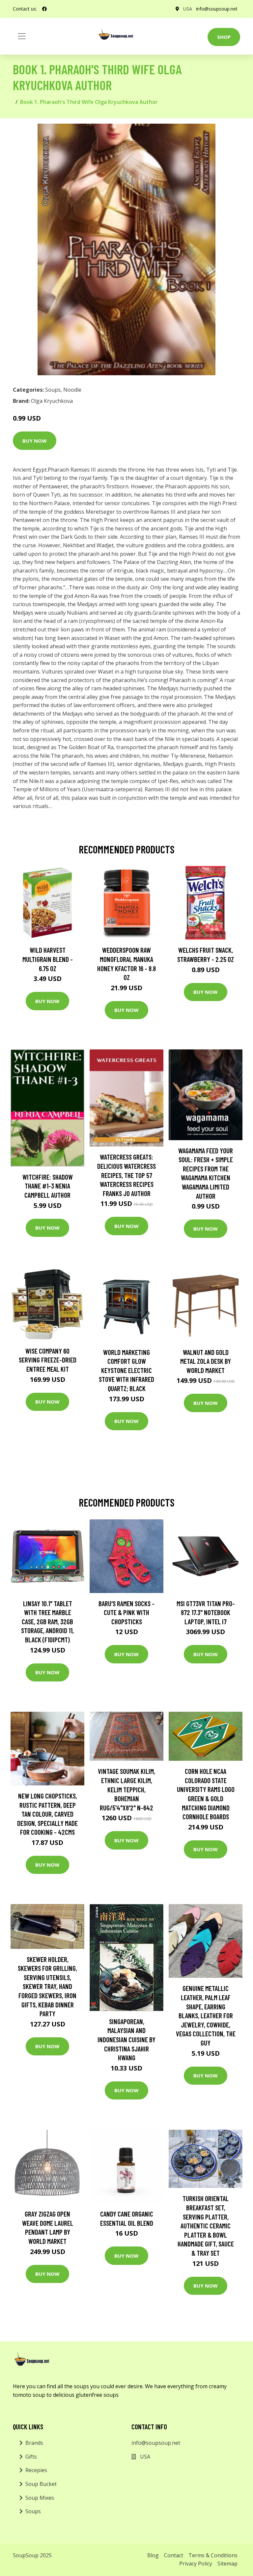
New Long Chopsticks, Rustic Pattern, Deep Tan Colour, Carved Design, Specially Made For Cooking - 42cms (47, 1814)
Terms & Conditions (213, 2555)
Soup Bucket (41, 2484)
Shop (224, 37)
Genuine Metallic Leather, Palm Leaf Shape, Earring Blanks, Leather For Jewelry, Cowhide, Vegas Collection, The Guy (206, 2015)
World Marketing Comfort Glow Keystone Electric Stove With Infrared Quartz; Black (126, 1370)
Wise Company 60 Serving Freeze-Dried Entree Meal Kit (48, 1360)
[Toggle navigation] (22, 36)
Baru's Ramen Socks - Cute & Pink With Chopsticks (126, 1612)
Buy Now (35, 441)
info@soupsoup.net (217, 9)
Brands (34, 2443)
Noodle (72, 390)
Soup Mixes (40, 2498)
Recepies (36, 2470)
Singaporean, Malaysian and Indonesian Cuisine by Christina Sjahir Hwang (126, 2039)
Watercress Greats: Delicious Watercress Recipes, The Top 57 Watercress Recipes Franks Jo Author (126, 1175)
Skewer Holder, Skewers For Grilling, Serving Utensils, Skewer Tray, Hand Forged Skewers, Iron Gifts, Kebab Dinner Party (47, 1987)
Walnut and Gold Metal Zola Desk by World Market (206, 1361)
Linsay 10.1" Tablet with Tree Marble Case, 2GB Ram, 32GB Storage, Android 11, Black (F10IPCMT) (47, 1621)
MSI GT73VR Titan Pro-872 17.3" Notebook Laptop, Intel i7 (206, 1612)
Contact (174, 2555)
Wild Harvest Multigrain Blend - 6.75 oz (48, 959)
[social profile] (44, 9)
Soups (53, 390)
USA (188, 9)
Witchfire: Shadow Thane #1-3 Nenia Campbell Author (48, 1186)
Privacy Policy (196, 2564)
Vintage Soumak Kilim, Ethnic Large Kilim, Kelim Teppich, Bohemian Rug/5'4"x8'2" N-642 (126, 1789)
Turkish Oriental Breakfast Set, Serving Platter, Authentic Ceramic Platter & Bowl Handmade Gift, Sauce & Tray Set (206, 2226)
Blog (153, 2555)
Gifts (31, 2457)
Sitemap (227, 2564)
